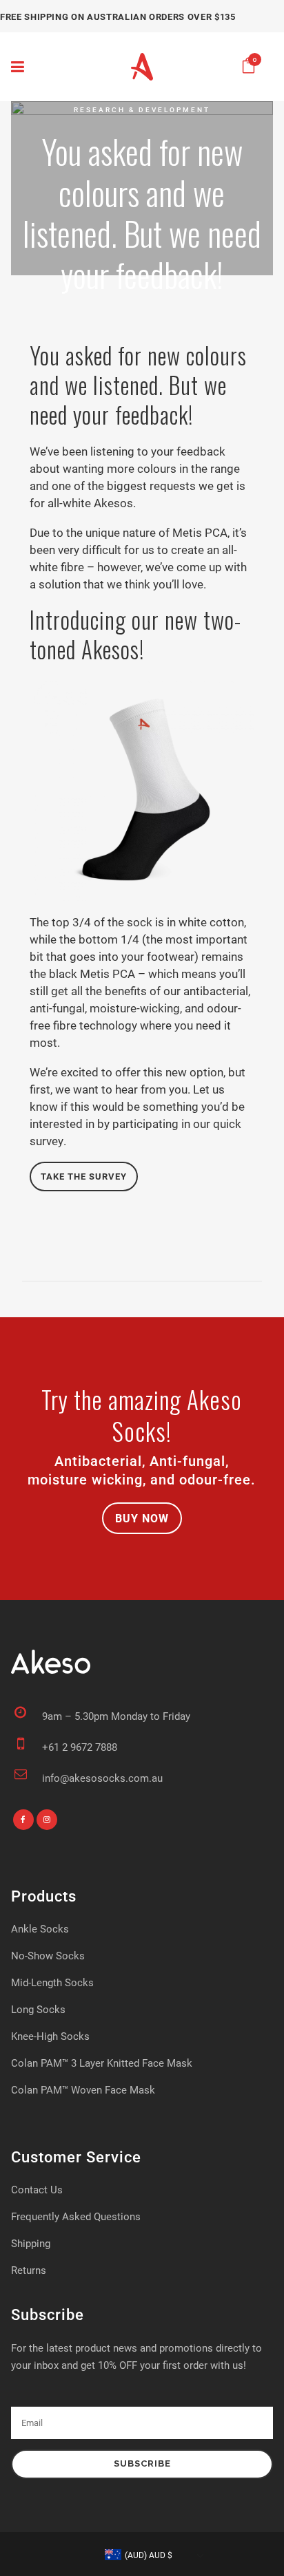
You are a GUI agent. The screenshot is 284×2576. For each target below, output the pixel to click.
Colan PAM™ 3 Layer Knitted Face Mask (102, 2063)
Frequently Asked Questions (76, 2216)
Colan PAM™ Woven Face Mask (83, 2089)
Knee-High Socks (50, 2036)
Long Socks (38, 2009)
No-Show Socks (48, 1955)
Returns (29, 2270)
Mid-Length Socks (52, 1982)
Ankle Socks (40, 1928)
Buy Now (142, 1518)
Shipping (31, 2243)
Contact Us (37, 2189)
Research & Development (142, 110)
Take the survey (84, 1176)
